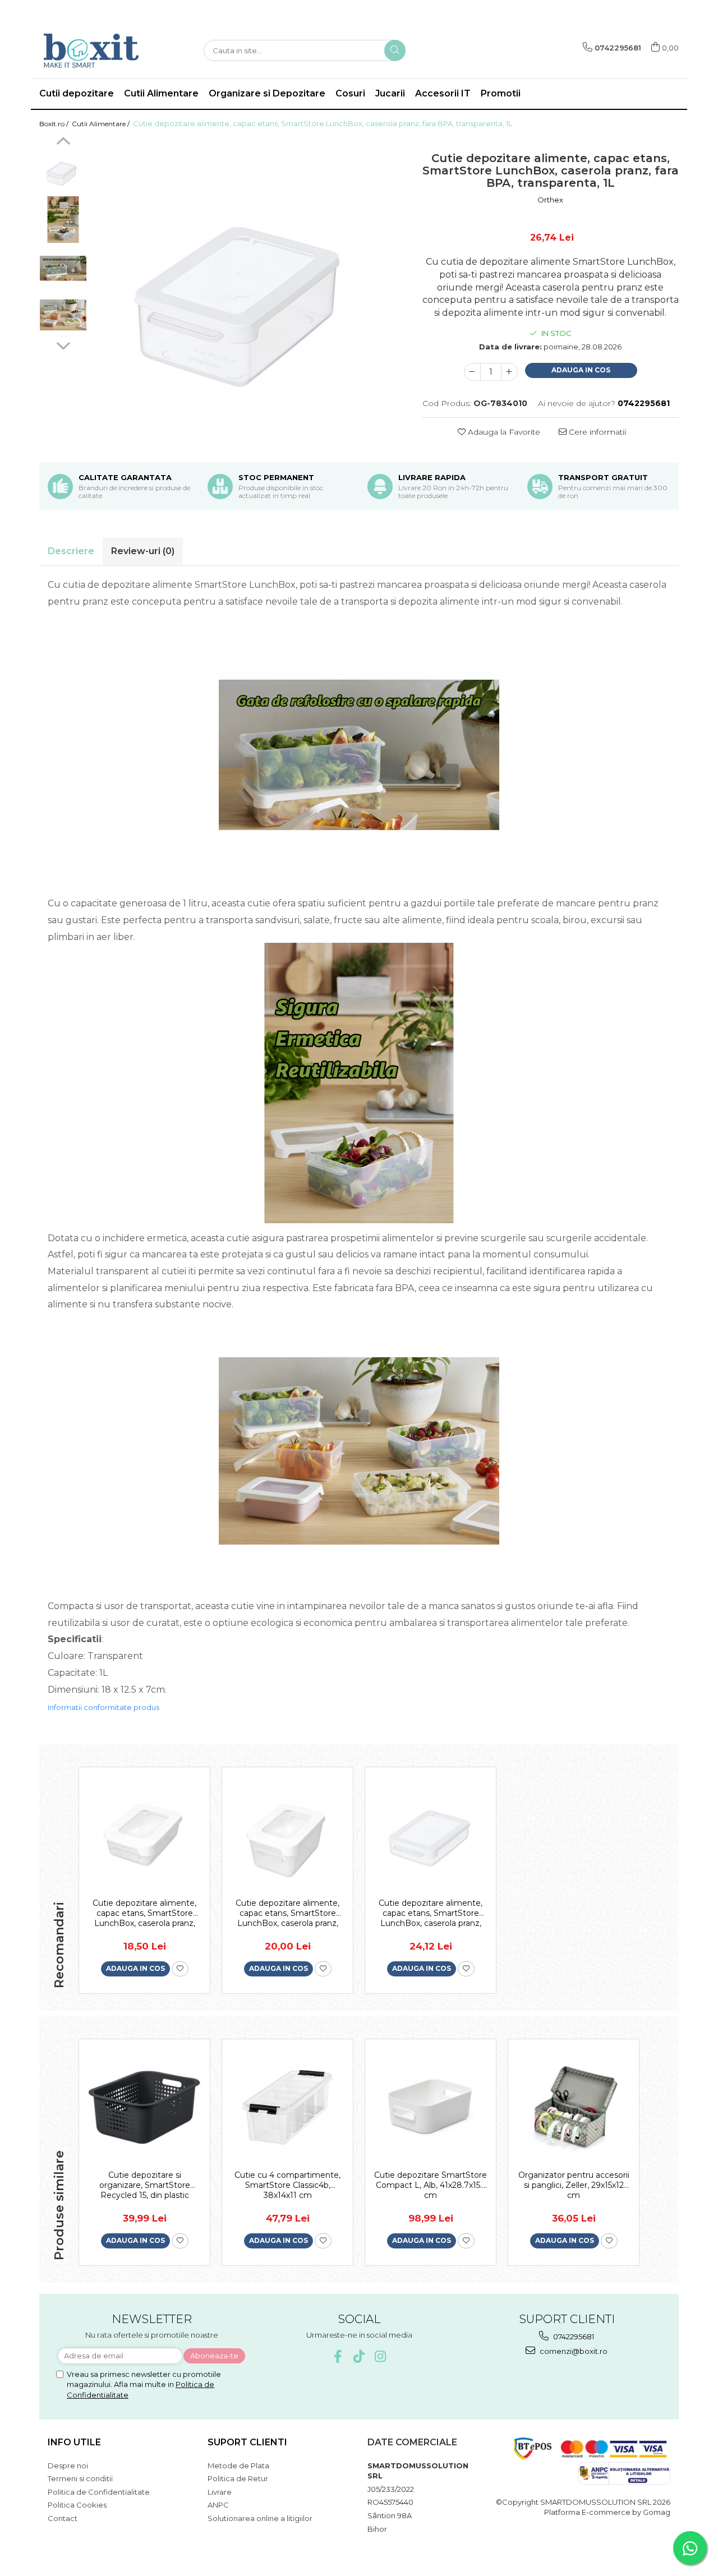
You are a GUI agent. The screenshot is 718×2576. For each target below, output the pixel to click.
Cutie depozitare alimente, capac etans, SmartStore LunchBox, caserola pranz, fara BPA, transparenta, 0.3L (145, 1913)
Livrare (220, 2492)
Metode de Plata (238, 2466)
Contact (63, 2518)
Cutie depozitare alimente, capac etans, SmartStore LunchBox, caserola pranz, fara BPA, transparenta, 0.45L (288, 1913)
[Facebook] (338, 2356)
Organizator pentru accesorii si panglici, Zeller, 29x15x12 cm (574, 2185)
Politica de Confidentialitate (99, 2492)
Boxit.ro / (55, 124)
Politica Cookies (77, 2505)
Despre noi (68, 2466)
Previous (63, 142)
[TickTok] (359, 2356)
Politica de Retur (238, 2478)
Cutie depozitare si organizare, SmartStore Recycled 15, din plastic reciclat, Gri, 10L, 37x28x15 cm (144, 2185)
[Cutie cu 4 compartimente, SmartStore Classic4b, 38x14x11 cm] (287, 2107)
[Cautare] (395, 50)
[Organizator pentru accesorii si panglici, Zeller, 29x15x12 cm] (574, 2107)
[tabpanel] (249, 294)
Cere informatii (596, 432)
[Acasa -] (95, 50)
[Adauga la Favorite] (180, 1969)
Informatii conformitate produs (103, 1707)
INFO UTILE (74, 2442)
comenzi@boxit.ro (573, 2351)
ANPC (218, 2505)
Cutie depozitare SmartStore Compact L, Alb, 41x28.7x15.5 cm (431, 2185)
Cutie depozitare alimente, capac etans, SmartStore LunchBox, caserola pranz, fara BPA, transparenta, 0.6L (431, 1913)
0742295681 (573, 2337)
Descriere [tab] (71, 551)
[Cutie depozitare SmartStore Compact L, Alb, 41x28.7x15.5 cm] (431, 2107)
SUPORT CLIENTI (247, 2442)
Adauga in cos (581, 370)
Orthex (550, 200)
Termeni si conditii (80, 2478)
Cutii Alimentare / (102, 124)
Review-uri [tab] (143, 551)
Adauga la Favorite (503, 432)
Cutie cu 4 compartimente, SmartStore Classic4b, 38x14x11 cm (287, 2185)
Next (63, 344)
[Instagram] (381, 2356)
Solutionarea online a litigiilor (260, 2518)
